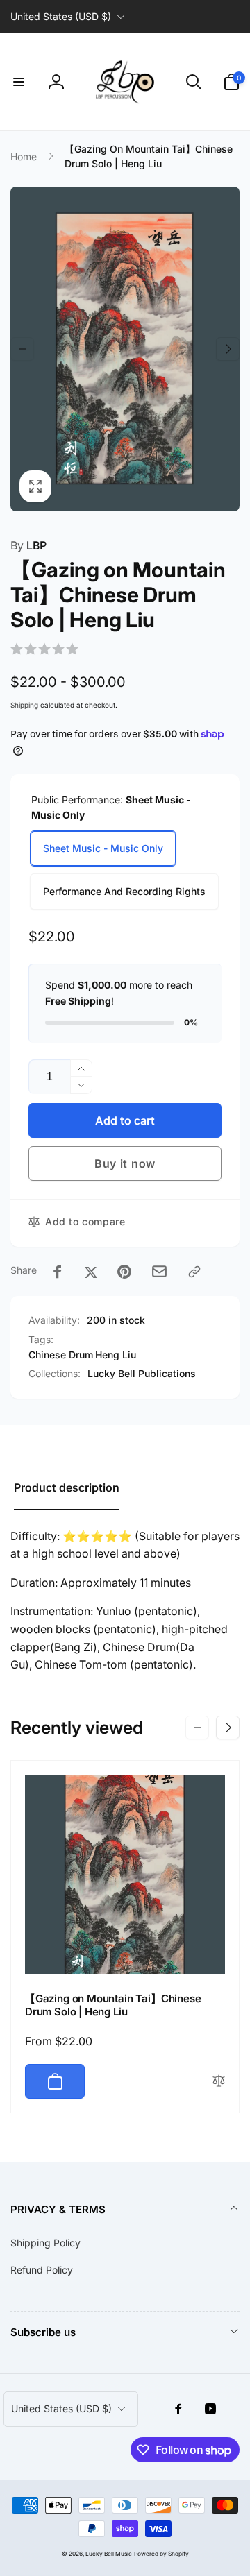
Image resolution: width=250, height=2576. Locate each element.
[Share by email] (159, 1271)
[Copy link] (194, 1272)
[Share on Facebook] (58, 1272)
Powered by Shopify (161, 2554)
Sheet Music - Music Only (103, 848)
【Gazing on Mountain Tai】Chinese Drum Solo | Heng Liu (113, 2005)
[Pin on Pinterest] (124, 1272)
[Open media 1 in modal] (125, 349)
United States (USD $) (61, 16)
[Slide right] (228, 349)
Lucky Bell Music (109, 2554)
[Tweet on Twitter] (91, 1272)
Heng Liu (116, 1355)
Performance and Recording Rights (124, 891)
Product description (67, 1487)
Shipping (24, 705)
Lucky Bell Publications (142, 1373)
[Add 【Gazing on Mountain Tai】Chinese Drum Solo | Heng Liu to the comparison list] (219, 2082)
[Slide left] (22, 349)
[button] (19, 82)
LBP (28, 545)
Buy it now (125, 1163)
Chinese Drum (61, 1355)
